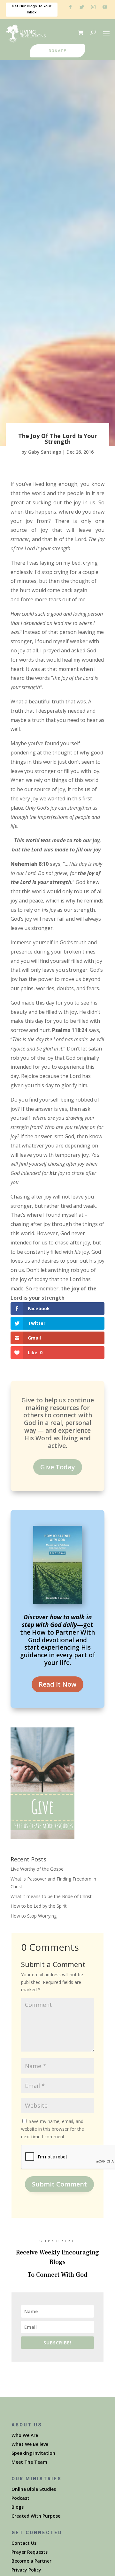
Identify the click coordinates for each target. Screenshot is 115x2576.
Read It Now (57, 1684)
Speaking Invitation (33, 2453)
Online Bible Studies (34, 2489)
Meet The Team (29, 2462)
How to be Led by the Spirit (39, 1906)
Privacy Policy (26, 2570)
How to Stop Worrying (34, 1916)
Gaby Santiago (45, 452)
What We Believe (30, 2444)
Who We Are (25, 2435)
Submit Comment (59, 2184)
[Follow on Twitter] (82, 7)
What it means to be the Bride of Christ (51, 1896)
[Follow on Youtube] (105, 7)
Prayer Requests (30, 2552)
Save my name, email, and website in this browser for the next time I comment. (53, 2129)
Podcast (20, 2498)
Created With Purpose (36, 2516)
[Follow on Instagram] (93, 7)
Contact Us (24, 2543)
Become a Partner (31, 2561)
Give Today (58, 1467)
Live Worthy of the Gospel (38, 1869)
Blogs (18, 2507)
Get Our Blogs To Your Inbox (32, 9)
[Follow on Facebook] (70, 7)
